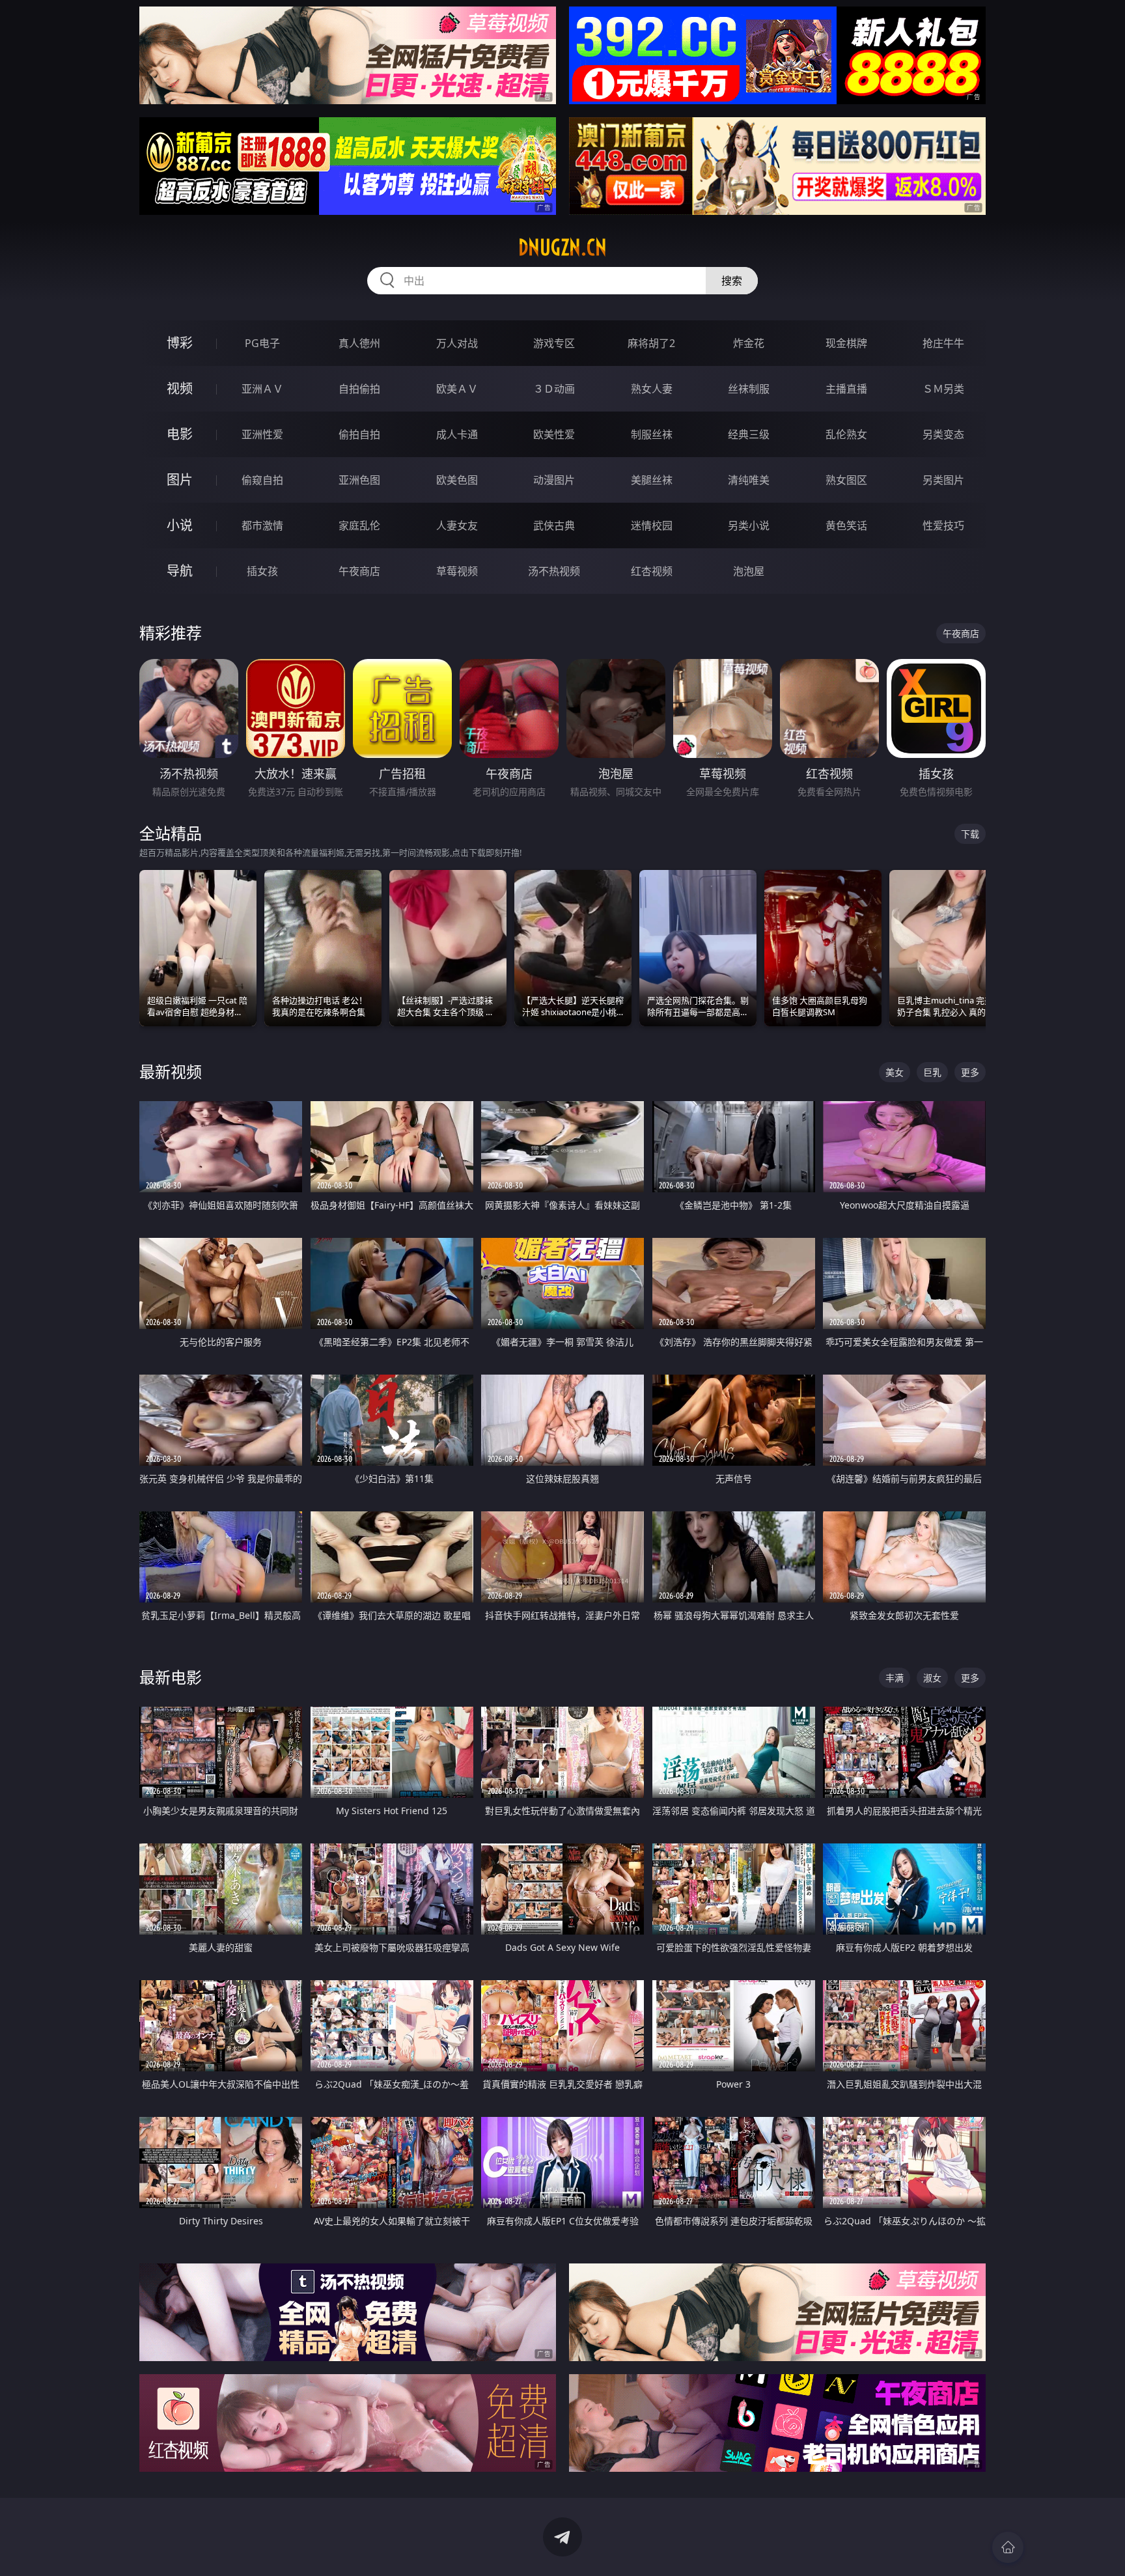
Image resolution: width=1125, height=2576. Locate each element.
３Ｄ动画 (554, 389)
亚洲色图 (359, 480)
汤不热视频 (554, 571)
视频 (180, 388)
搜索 (732, 281)
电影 (180, 434)
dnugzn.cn (562, 247)
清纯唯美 (749, 480)
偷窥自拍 (262, 480)
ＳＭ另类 (943, 389)
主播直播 (846, 389)
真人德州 (359, 343)
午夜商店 (359, 571)
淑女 (932, 1678)
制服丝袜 (652, 434)
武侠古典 (554, 525)
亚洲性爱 (262, 434)
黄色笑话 (846, 525)
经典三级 (749, 434)
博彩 (180, 343)
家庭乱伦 (359, 525)
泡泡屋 (749, 571)
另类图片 (943, 480)
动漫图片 (554, 480)
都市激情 (262, 525)
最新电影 (171, 1677)
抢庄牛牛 (943, 343)
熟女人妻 (652, 389)
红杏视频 (652, 571)
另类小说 (749, 525)
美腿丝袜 (652, 480)
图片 (180, 480)
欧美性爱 (554, 434)
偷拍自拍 (359, 434)
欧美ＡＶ (457, 389)
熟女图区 (846, 480)
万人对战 (457, 343)
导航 (180, 571)
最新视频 (171, 1071)
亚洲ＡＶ (262, 389)
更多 (970, 1072)
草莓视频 (457, 571)
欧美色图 (457, 480)
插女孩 (262, 571)
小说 (180, 525)
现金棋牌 (846, 343)
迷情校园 (652, 525)
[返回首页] (1008, 2547)
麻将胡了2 (651, 343)
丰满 (895, 1678)
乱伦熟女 (846, 434)
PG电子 (262, 343)
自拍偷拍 (359, 389)
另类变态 (943, 434)
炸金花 (749, 343)
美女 (895, 1072)
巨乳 (932, 1072)
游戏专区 (554, 343)
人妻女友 (457, 525)
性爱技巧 (943, 525)
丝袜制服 (749, 389)
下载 (970, 834)
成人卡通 (457, 434)
